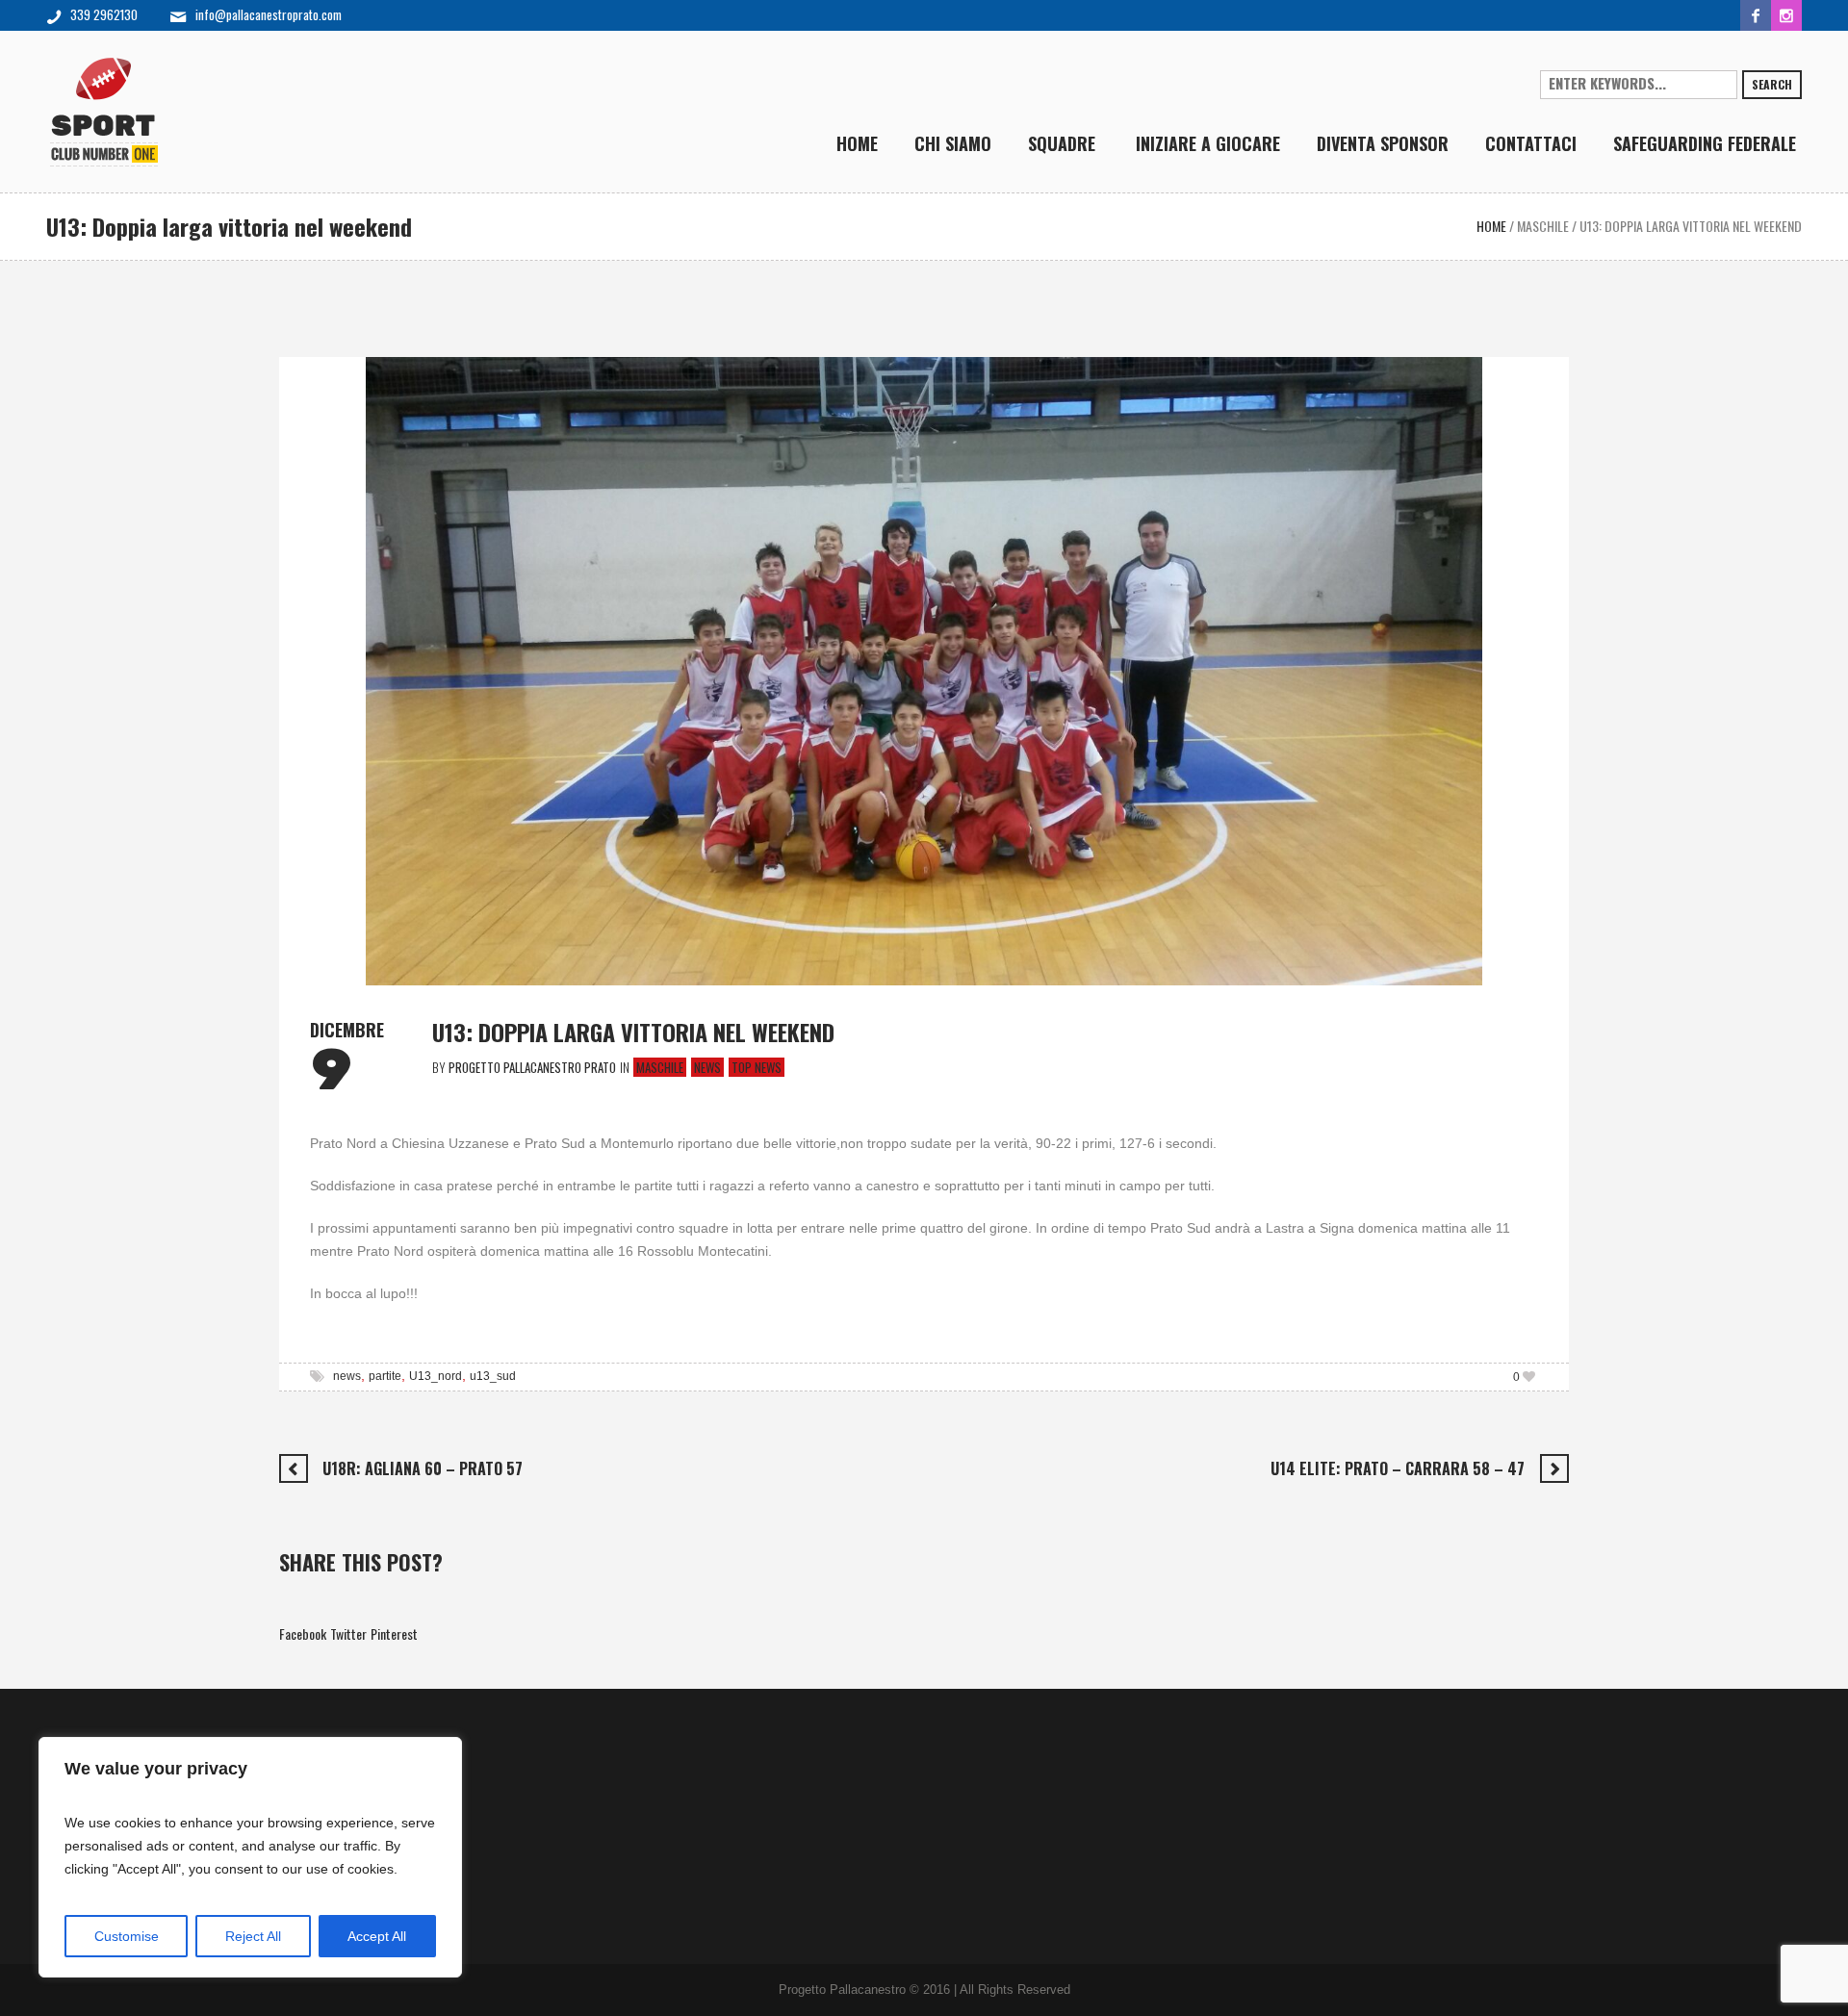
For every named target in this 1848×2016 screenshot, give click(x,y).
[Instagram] (1786, 15)
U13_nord (436, 1376)
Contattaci (326, 1785)
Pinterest (394, 1633)
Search (1772, 84)
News (707, 1067)
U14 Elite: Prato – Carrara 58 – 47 (1398, 1468)
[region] (250, 1857)
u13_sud (493, 1376)
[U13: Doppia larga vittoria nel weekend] (924, 668)
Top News (757, 1067)
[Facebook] (1756, 15)
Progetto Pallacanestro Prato (373, 1746)
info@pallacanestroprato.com (269, 14)
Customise (127, 1936)
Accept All (377, 1936)
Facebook (303, 1633)
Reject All (253, 1936)
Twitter (348, 1633)
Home (1491, 226)
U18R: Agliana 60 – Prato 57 (423, 1468)
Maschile (1543, 226)
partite (385, 1376)
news (347, 1376)
